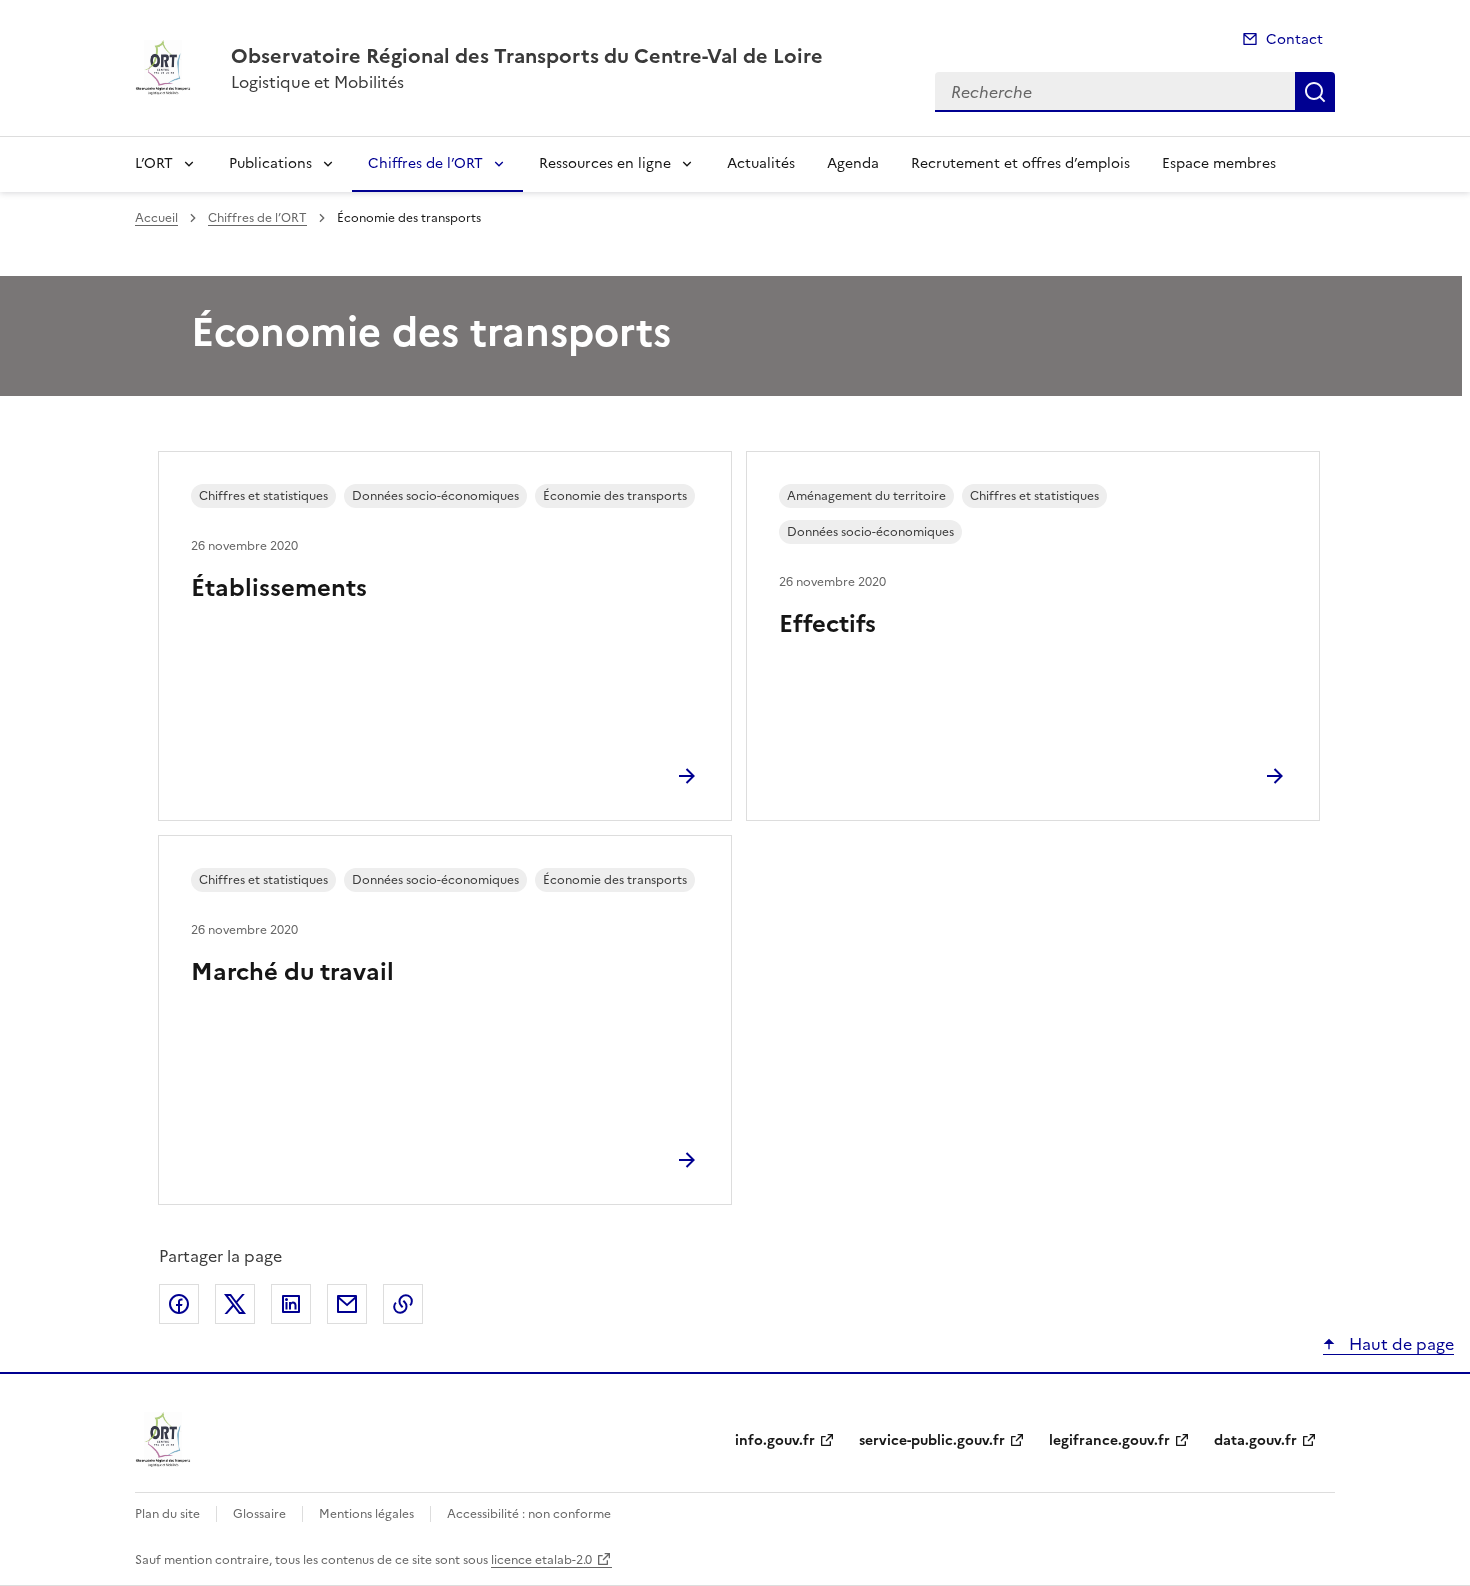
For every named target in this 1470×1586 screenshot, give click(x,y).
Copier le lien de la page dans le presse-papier (403, 1304)
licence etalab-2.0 (541, 1560)
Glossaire (259, 1514)
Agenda (853, 163)
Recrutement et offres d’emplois (1020, 163)
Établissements (279, 588)
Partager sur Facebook (179, 1304)
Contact (1294, 39)
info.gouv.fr (775, 1440)
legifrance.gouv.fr (1109, 1440)
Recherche (1315, 92)
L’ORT (154, 163)
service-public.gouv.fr (932, 1440)
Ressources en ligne (605, 163)
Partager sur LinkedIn (291, 1304)
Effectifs (827, 624)
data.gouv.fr (1255, 1440)
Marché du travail (292, 972)
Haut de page (1399, 1344)
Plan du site (167, 1514)
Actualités (761, 163)
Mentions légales (366, 1514)
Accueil (156, 218)
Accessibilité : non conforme (529, 1514)
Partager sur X (235, 1304)
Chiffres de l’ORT (425, 163)
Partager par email (347, 1304)
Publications (270, 163)
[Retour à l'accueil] (163, 1440)
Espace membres (1219, 163)
